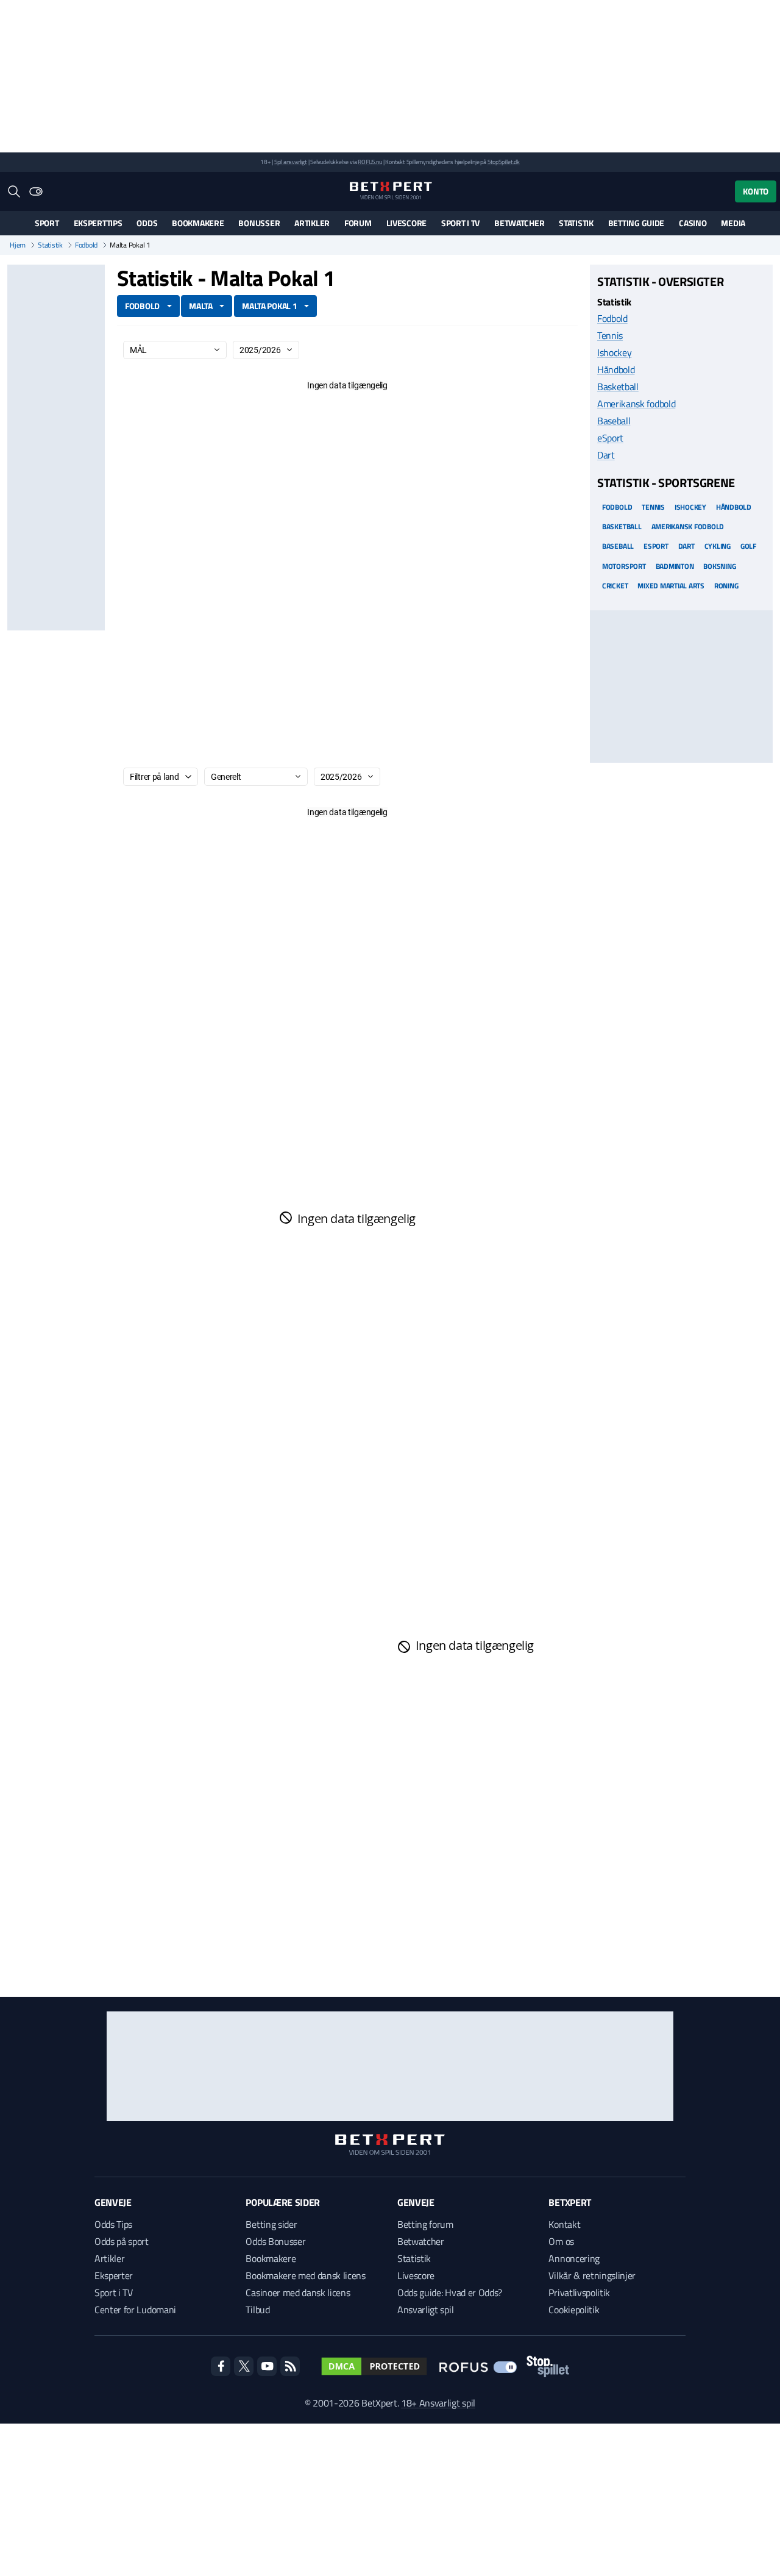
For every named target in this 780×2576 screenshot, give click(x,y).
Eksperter (114, 2275)
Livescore (406, 223)
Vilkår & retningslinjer (592, 2275)
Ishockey (614, 352)
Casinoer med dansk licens (298, 2292)
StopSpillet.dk (504, 162)
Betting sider (271, 2224)
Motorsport (624, 566)
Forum (358, 223)
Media (733, 223)
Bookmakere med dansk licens (305, 2275)
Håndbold (616, 369)
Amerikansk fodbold (636, 404)
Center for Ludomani (135, 2310)
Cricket (615, 585)
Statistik (576, 223)
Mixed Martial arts (671, 585)
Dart (606, 455)
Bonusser (259, 223)
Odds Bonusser (275, 2241)
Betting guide (636, 223)
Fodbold (86, 245)
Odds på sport (122, 2241)
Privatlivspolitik (579, 2292)
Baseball (614, 421)
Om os (561, 2241)
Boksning (719, 566)
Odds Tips (113, 2224)
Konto (756, 191)
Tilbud (257, 2310)
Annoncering (574, 2258)
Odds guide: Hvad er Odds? (450, 2292)
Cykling (718, 546)
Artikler (312, 223)
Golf (748, 546)
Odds (147, 223)
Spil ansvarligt (291, 162)
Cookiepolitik (574, 2310)
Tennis (610, 335)
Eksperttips (98, 223)
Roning (726, 585)
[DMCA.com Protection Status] (374, 2366)
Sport (47, 223)
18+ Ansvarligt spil (438, 2403)
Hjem (18, 245)
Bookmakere (198, 223)
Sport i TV (460, 223)
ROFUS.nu (370, 162)
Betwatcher (519, 223)
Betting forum (425, 2224)
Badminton (675, 566)
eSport (610, 438)
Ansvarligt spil (425, 2310)
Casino (693, 223)
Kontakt (564, 2224)
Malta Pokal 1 (269, 306)
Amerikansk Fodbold (688, 526)
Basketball (618, 387)
